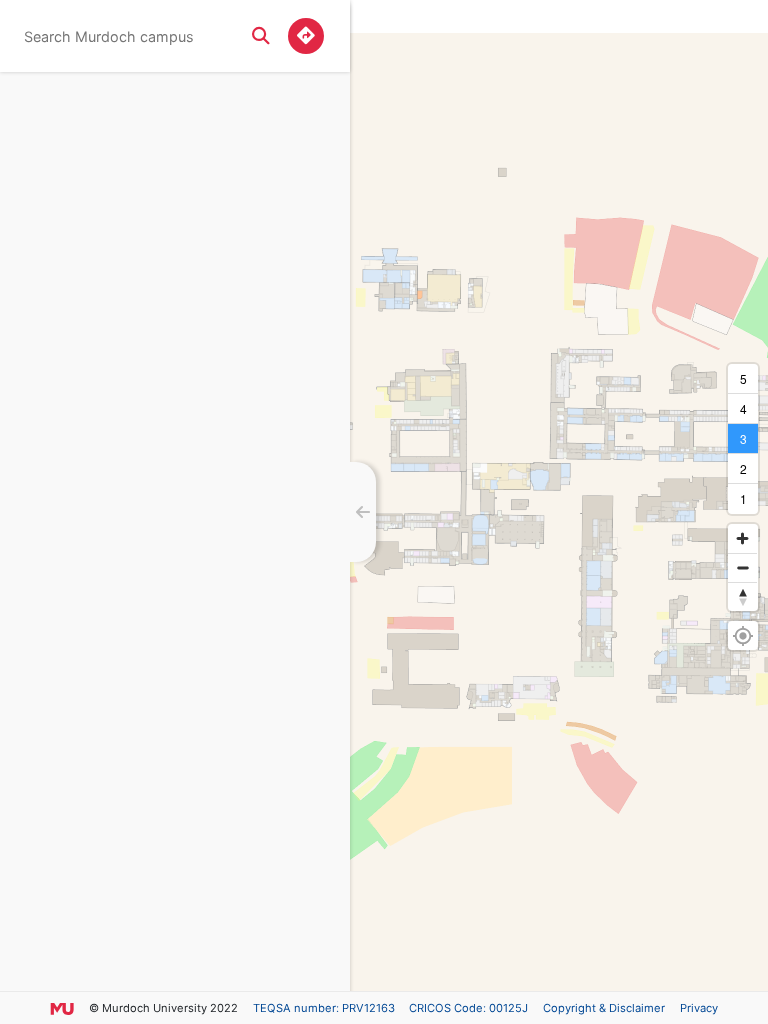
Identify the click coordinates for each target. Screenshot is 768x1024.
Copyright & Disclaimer (604, 1008)
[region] (559, 512)
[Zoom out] (742, 567)
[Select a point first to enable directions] (306, 36)
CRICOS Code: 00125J (468, 1008)
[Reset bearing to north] (742, 596)
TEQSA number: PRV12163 (324, 1008)
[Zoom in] (742, 538)
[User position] (742, 635)
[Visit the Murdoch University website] (62, 1008)
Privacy (699, 1008)
